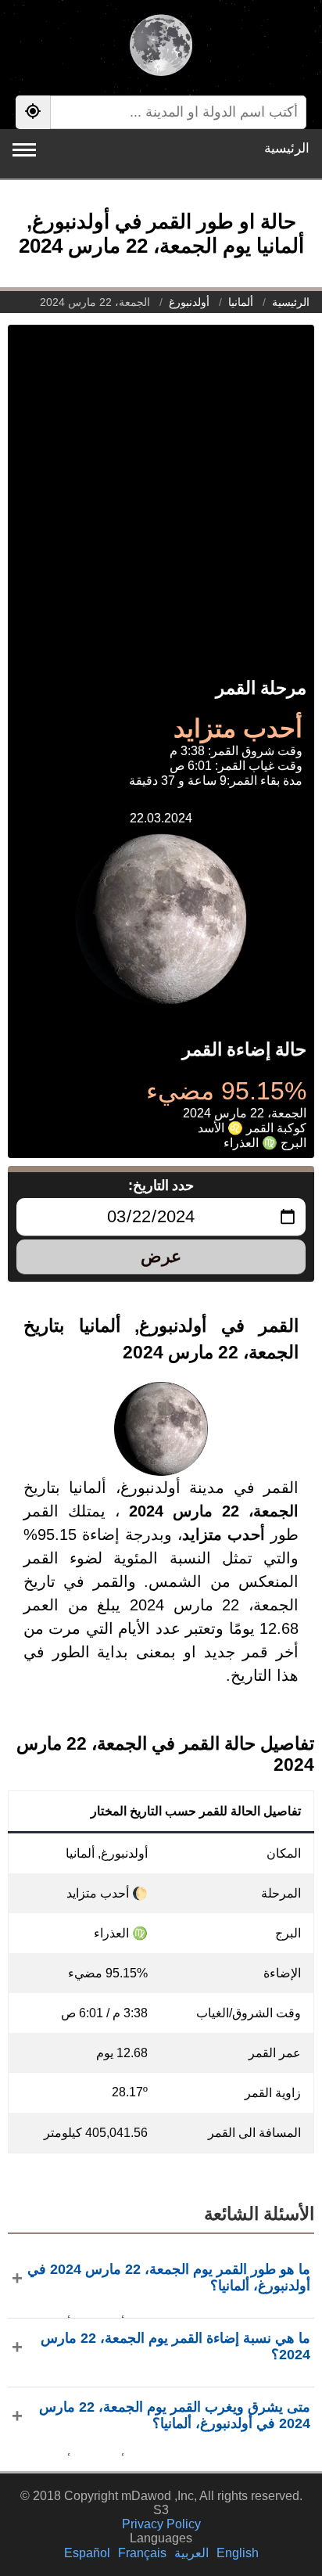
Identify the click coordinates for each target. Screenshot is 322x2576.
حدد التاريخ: (161, 1185)
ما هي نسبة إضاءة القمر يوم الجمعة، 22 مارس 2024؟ (175, 2346)
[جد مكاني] (33, 112)
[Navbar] (24, 150)
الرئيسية (287, 148)
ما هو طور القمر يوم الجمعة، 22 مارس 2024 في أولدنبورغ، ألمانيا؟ (169, 2277)
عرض (161, 1256)
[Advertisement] (161, 486)
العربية (191, 2553)
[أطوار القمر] (161, 47)
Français (142, 2553)
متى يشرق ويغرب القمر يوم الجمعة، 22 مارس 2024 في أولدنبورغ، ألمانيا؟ (175, 2415)
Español (87, 2553)
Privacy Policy (161, 2524)
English (238, 2553)
